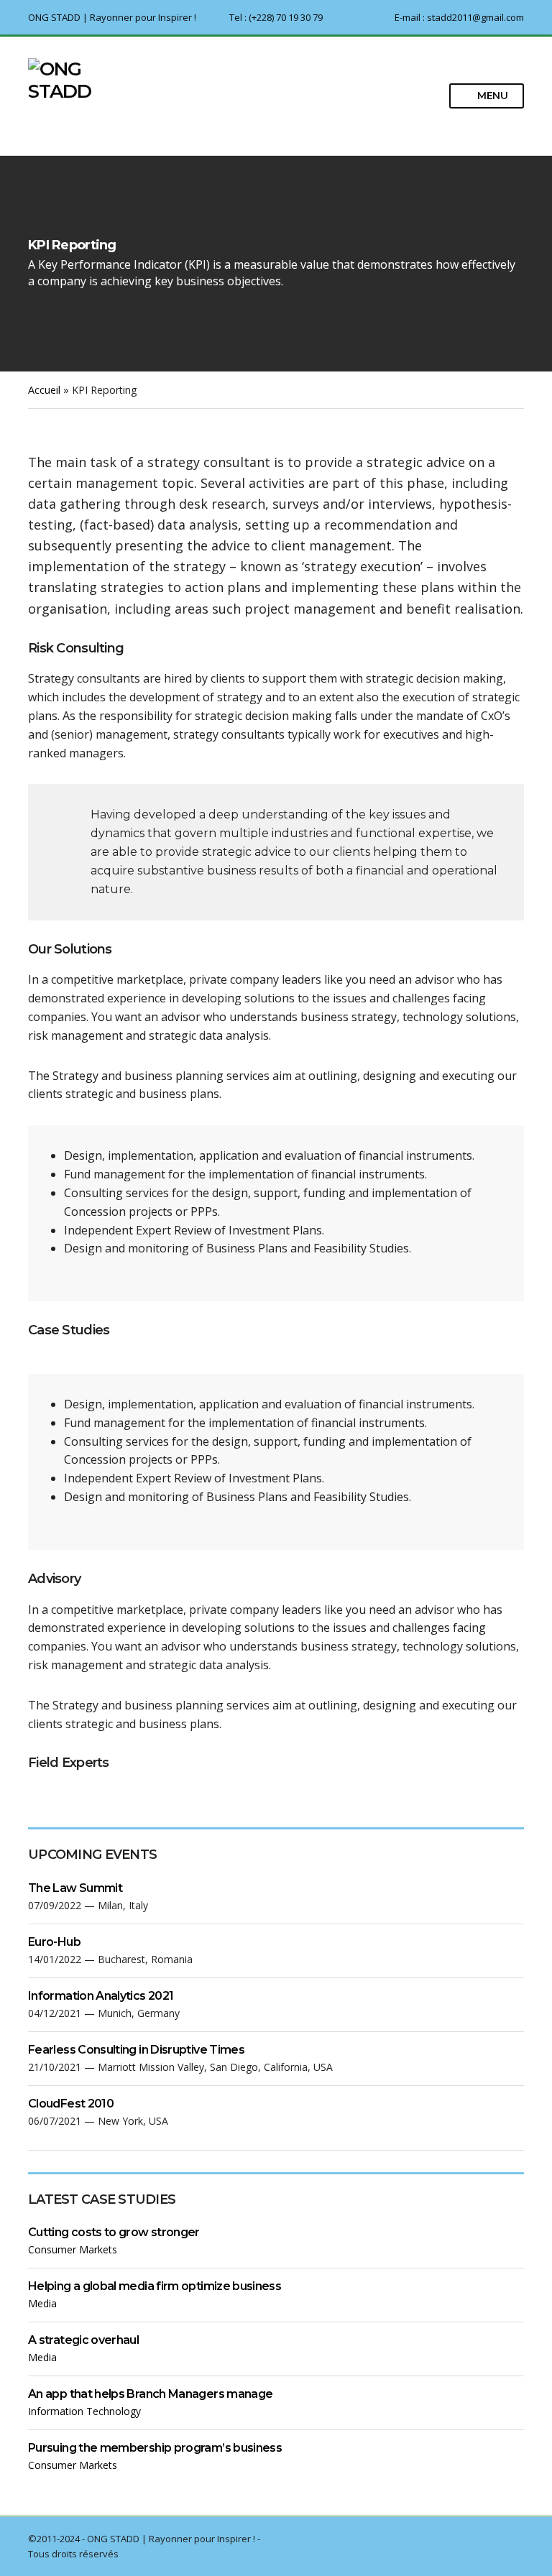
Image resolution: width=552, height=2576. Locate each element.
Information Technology (84, 2411)
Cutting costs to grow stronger (114, 2232)
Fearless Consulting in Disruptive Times (136, 2050)
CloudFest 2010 (71, 2104)
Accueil (44, 390)
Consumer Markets (73, 2249)
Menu (491, 96)
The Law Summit (75, 1888)
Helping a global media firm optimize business (155, 2286)
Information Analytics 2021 (101, 1996)
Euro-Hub (54, 1942)
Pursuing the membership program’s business (155, 2448)
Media (42, 2303)
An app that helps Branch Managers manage (150, 2394)
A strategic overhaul (83, 2340)
